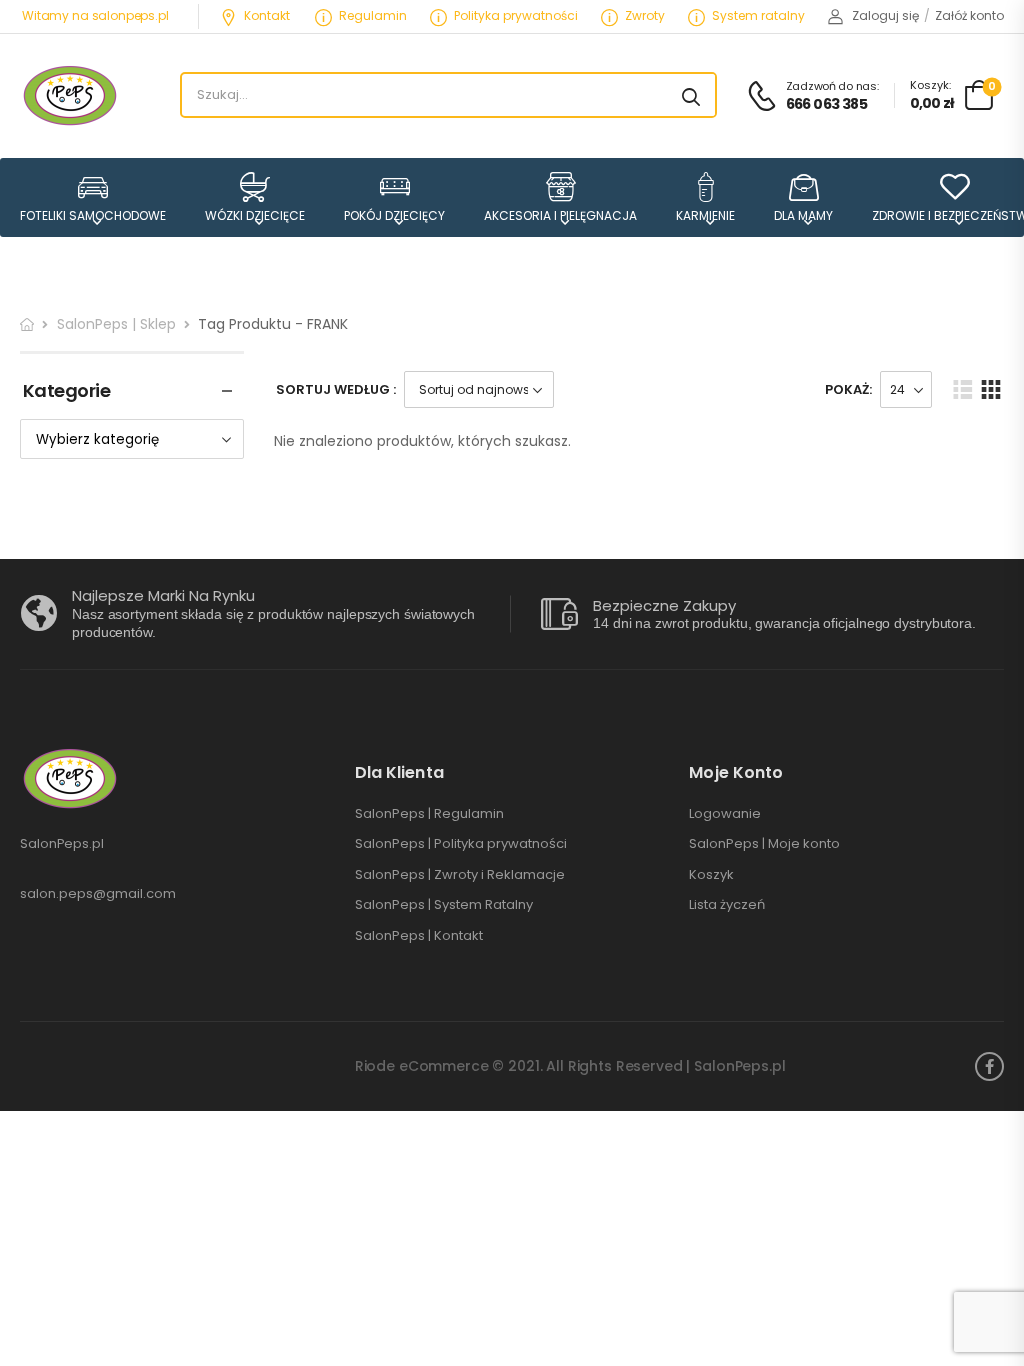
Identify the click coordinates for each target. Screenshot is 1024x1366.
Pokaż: (848, 389)
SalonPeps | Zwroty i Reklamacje (460, 875)
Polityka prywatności (516, 15)
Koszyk (711, 875)
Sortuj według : (336, 389)
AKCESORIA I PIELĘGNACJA (560, 215)
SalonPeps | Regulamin (429, 814)
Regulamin (373, 15)
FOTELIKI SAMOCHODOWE (93, 215)
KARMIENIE (705, 215)
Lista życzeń (727, 905)
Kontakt (267, 15)
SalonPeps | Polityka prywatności (461, 844)
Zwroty (645, 15)
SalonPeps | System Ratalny (444, 905)
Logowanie (725, 814)
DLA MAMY (803, 215)
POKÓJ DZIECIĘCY (394, 215)
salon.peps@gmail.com (98, 893)
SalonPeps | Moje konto (764, 844)
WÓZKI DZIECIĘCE (255, 215)
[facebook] (989, 1066)
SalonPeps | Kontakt (419, 936)
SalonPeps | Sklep (116, 324)
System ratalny (758, 15)
